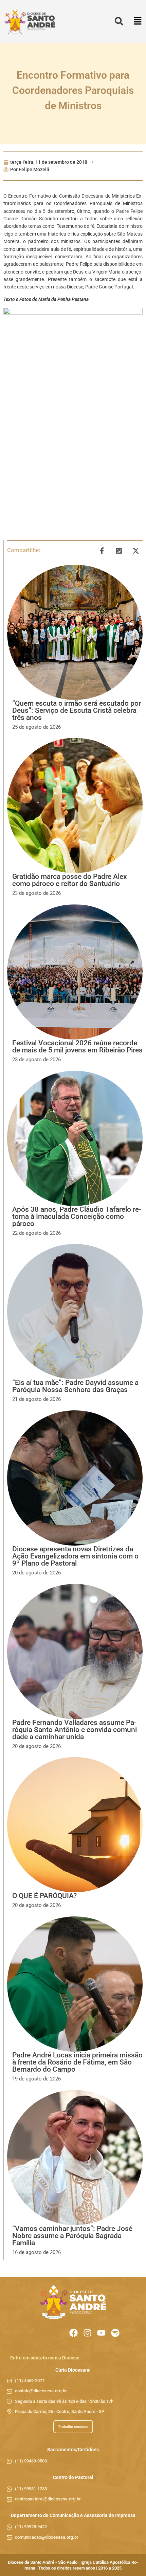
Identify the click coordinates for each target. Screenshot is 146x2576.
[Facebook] (74, 2333)
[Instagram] (87, 2333)
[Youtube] (101, 2333)
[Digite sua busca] (119, 22)
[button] (138, 22)
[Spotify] (115, 2333)
